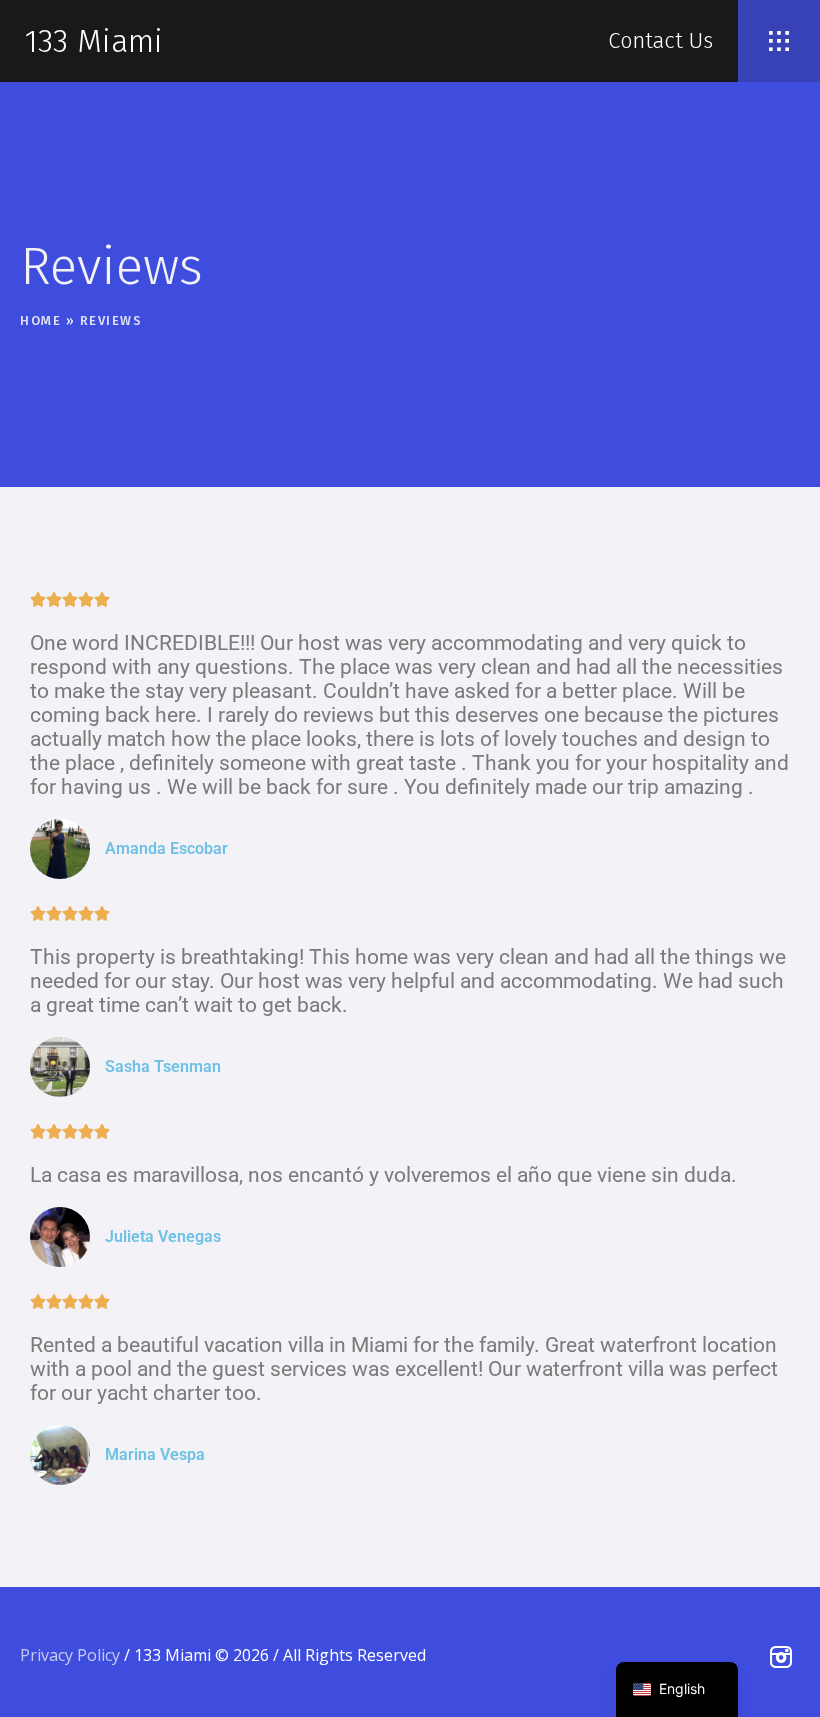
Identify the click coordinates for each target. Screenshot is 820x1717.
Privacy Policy (70, 1655)
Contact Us (660, 40)
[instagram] (781, 1657)
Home (40, 320)
